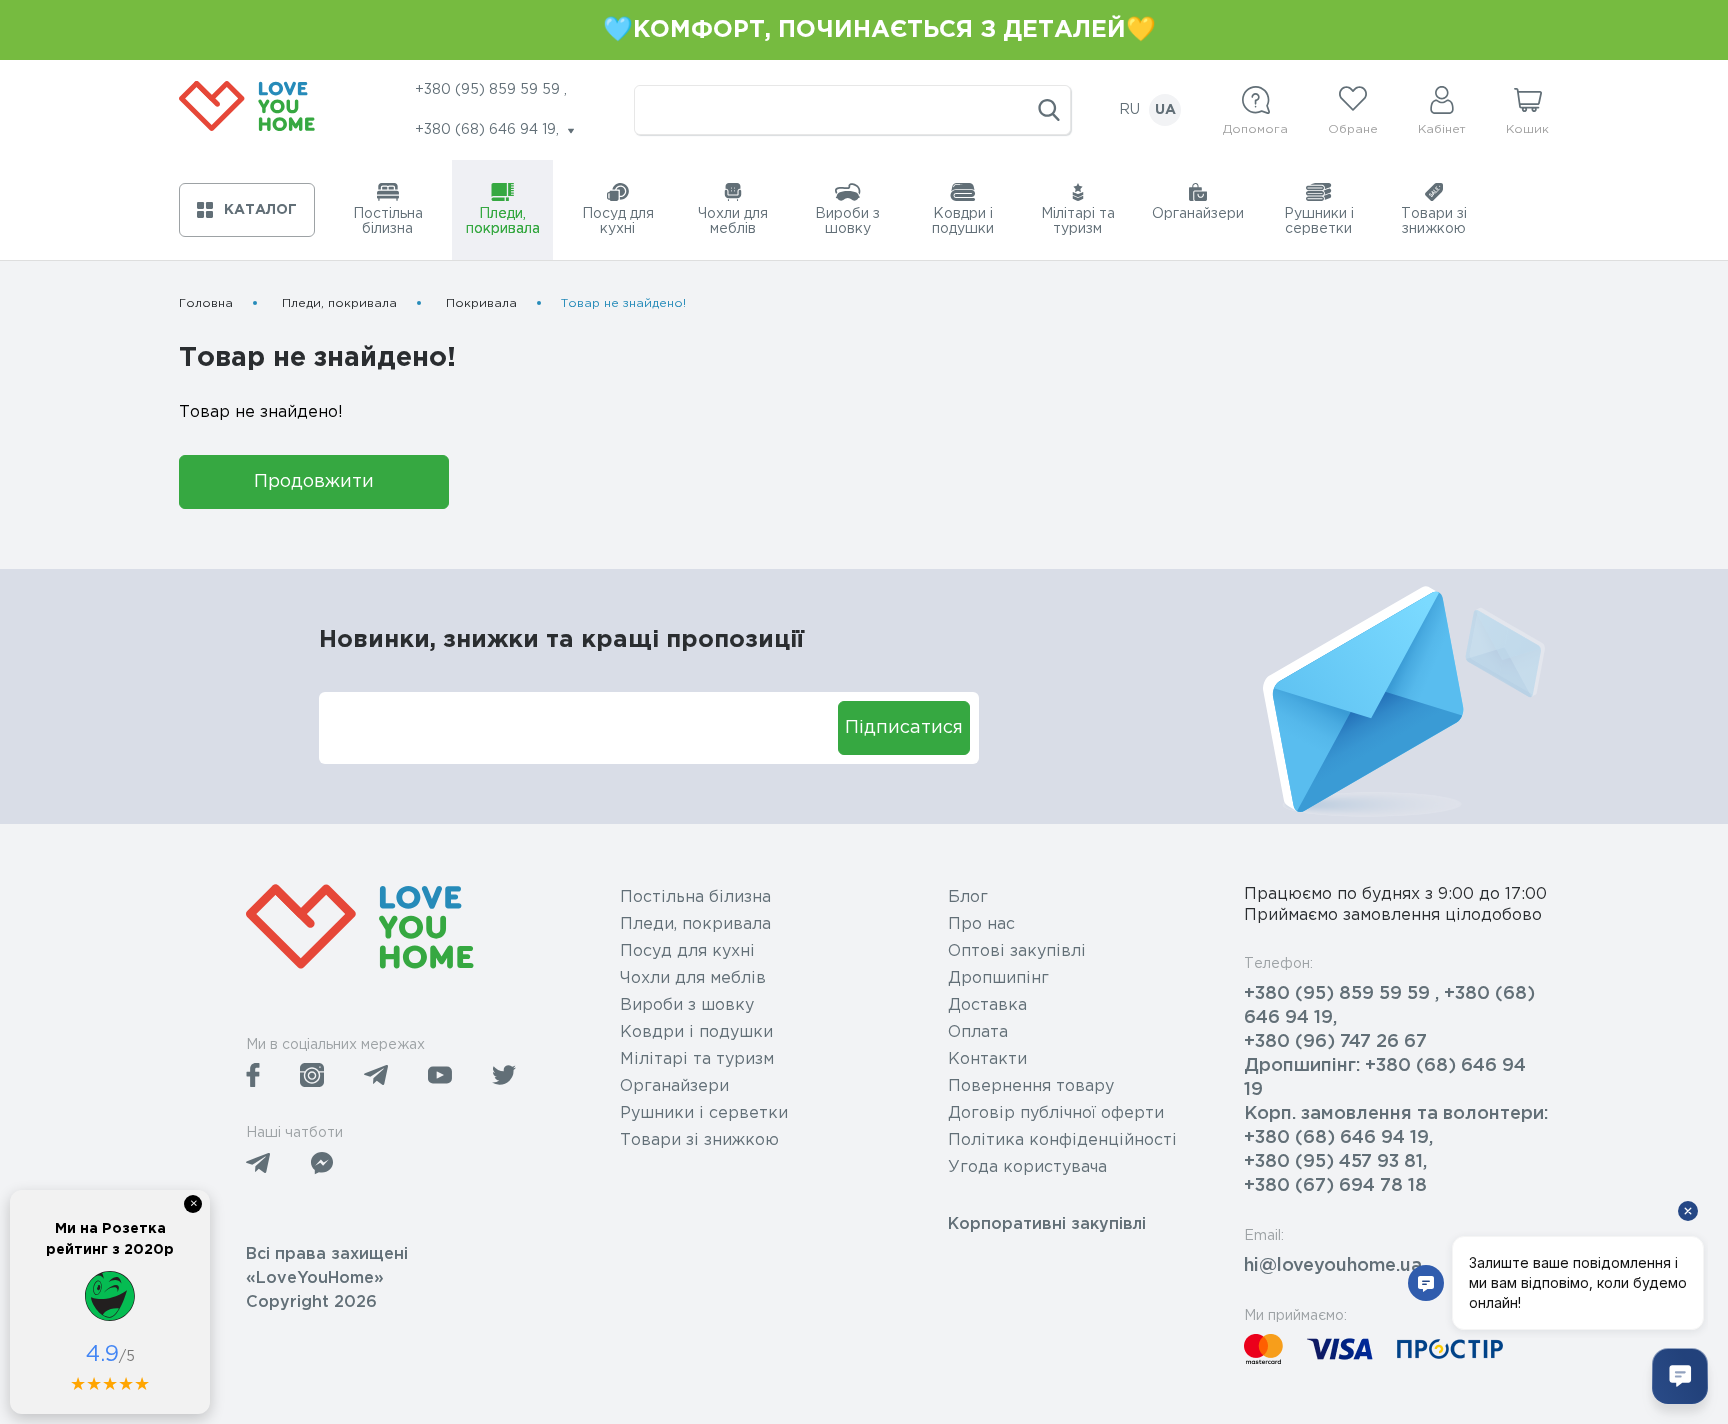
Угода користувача (1027, 1167)
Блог (968, 897)
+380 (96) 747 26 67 (1335, 1042)
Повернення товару (1031, 1086)
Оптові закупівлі (1017, 951)
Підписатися (904, 728)
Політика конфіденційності (1062, 1140)
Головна (206, 303)
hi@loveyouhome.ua (1333, 1266)
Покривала (481, 303)
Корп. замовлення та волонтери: (1396, 1114)
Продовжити (314, 482)
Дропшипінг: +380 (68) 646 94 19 (1385, 1078)
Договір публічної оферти (1056, 1113)
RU (1129, 110)
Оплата (978, 1032)
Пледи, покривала (339, 303)
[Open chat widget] (1680, 1376)
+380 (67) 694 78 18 (1335, 1186)
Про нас (981, 924)
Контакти (987, 1059)
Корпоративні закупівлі (1047, 1224)
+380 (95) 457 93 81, (1335, 1162)
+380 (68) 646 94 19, (1338, 1138)
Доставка (987, 1005)
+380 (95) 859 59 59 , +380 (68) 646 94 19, (1389, 1006)
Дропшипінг (998, 978)
